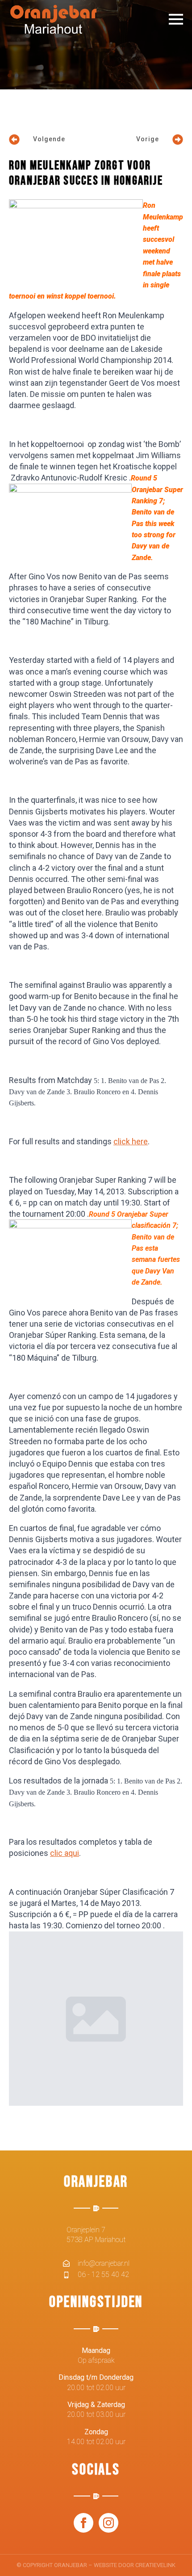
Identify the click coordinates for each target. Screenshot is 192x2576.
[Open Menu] (176, 19)
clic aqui (65, 1853)
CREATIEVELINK (155, 2565)
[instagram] (109, 2523)
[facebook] (83, 2523)
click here (131, 1141)
